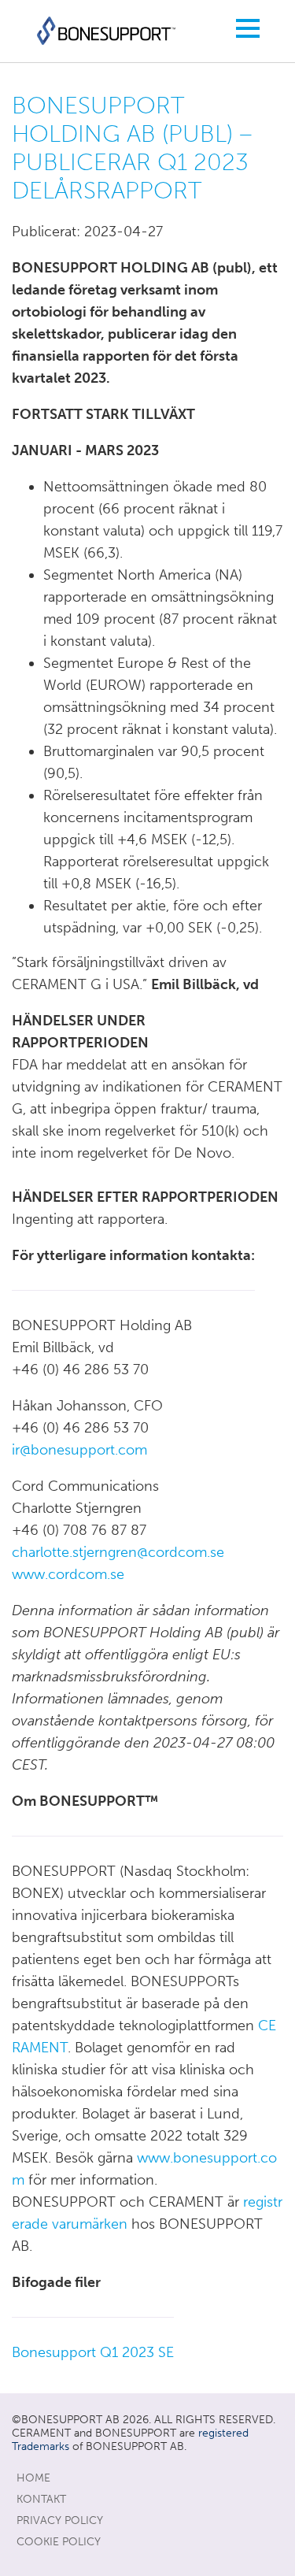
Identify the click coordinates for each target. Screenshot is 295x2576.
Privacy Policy (60, 2520)
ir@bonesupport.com (79, 1450)
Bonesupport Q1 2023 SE (93, 2352)
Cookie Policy (59, 2542)
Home (33, 2478)
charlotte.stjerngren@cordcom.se (118, 1552)
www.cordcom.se (68, 1574)
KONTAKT (41, 2499)
